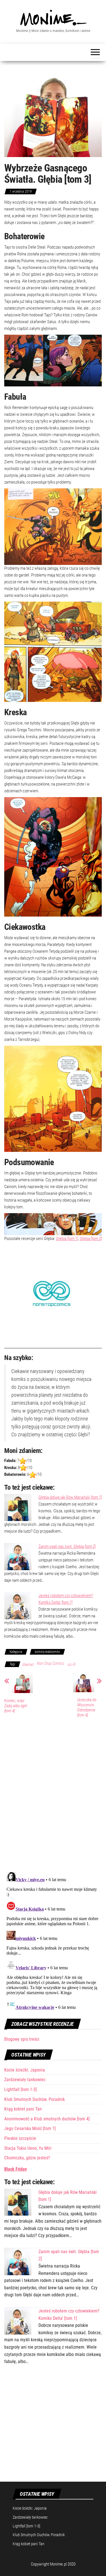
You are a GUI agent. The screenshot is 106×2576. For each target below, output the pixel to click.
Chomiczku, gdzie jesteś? (27, 2158)
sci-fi (72, 1665)
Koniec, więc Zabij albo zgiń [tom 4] (16, 1706)
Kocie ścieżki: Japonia (25, 2070)
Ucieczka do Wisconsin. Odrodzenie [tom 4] (87, 1707)
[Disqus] (53, 1794)
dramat (28, 1665)
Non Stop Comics (51, 1663)
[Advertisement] (53, 2427)
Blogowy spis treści (22, 2039)
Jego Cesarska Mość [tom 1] (30, 2128)
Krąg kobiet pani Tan (23, 2109)
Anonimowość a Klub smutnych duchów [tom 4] (47, 2119)
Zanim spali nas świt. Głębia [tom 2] (67, 1546)
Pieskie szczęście (20, 2138)
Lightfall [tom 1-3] (20, 2089)
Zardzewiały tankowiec (25, 2080)
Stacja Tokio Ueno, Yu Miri (28, 2148)
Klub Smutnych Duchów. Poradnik (34, 2099)
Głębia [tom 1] (67, 1239)
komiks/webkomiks (47, 1652)
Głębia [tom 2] (91, 1239)
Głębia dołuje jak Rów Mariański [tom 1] (70, 1497)
